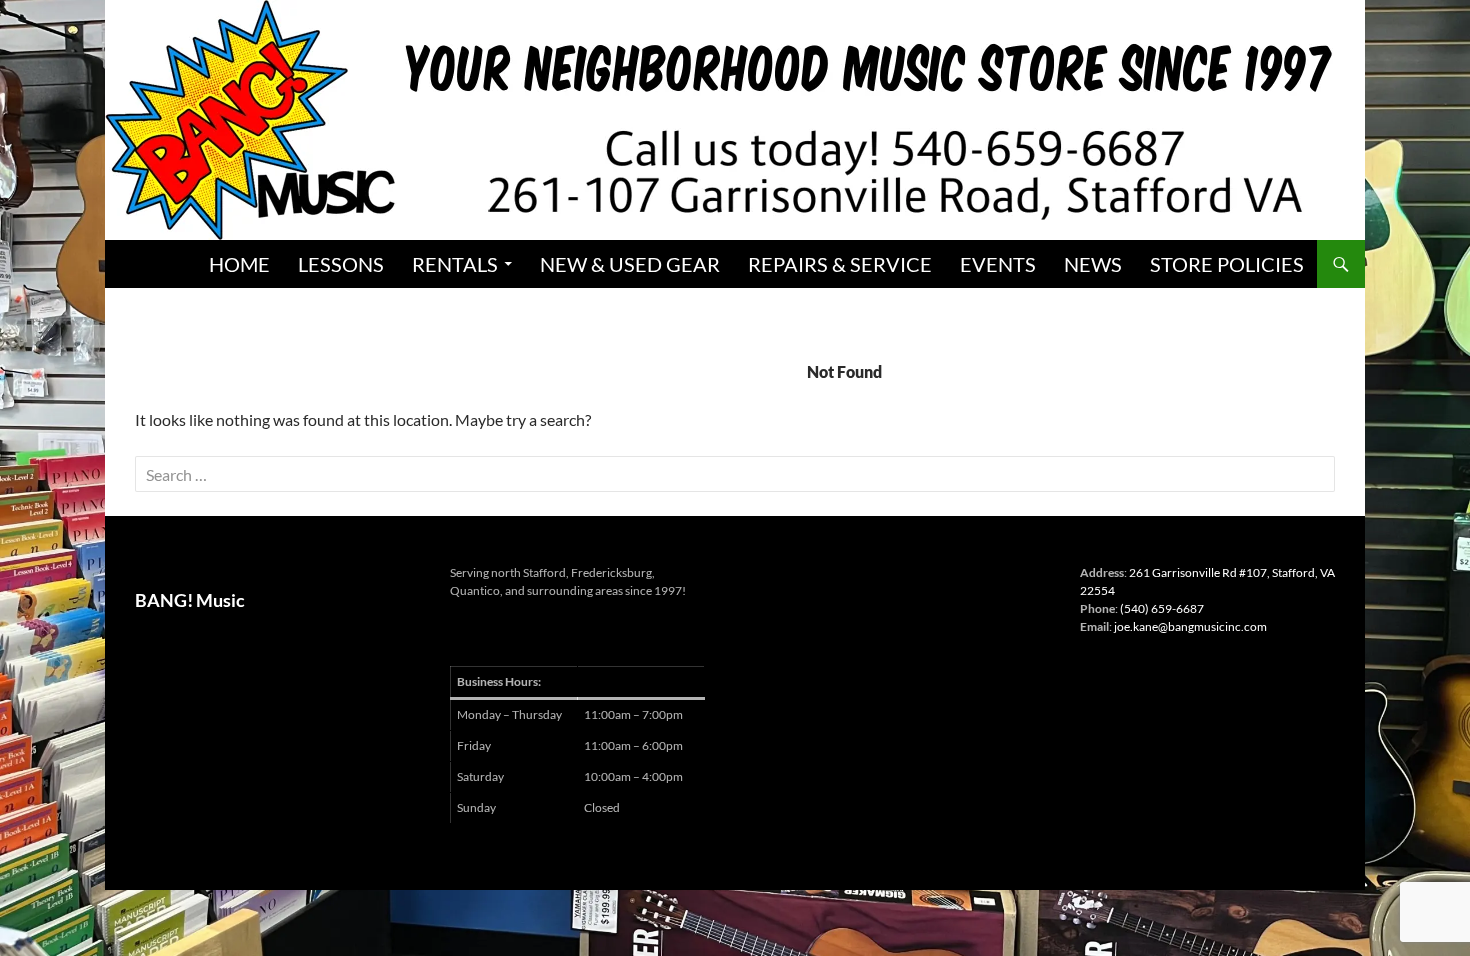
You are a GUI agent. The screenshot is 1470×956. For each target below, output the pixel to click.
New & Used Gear (630, 264)
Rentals (455, 264)
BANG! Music (190, 600)
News (1093, 264)
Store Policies (1227, 264)
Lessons (341, 264)
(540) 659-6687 (1162, 608)
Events (998, 264)
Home (239, 264)
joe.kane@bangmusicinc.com (1190, 626)
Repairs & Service (840, 264)
